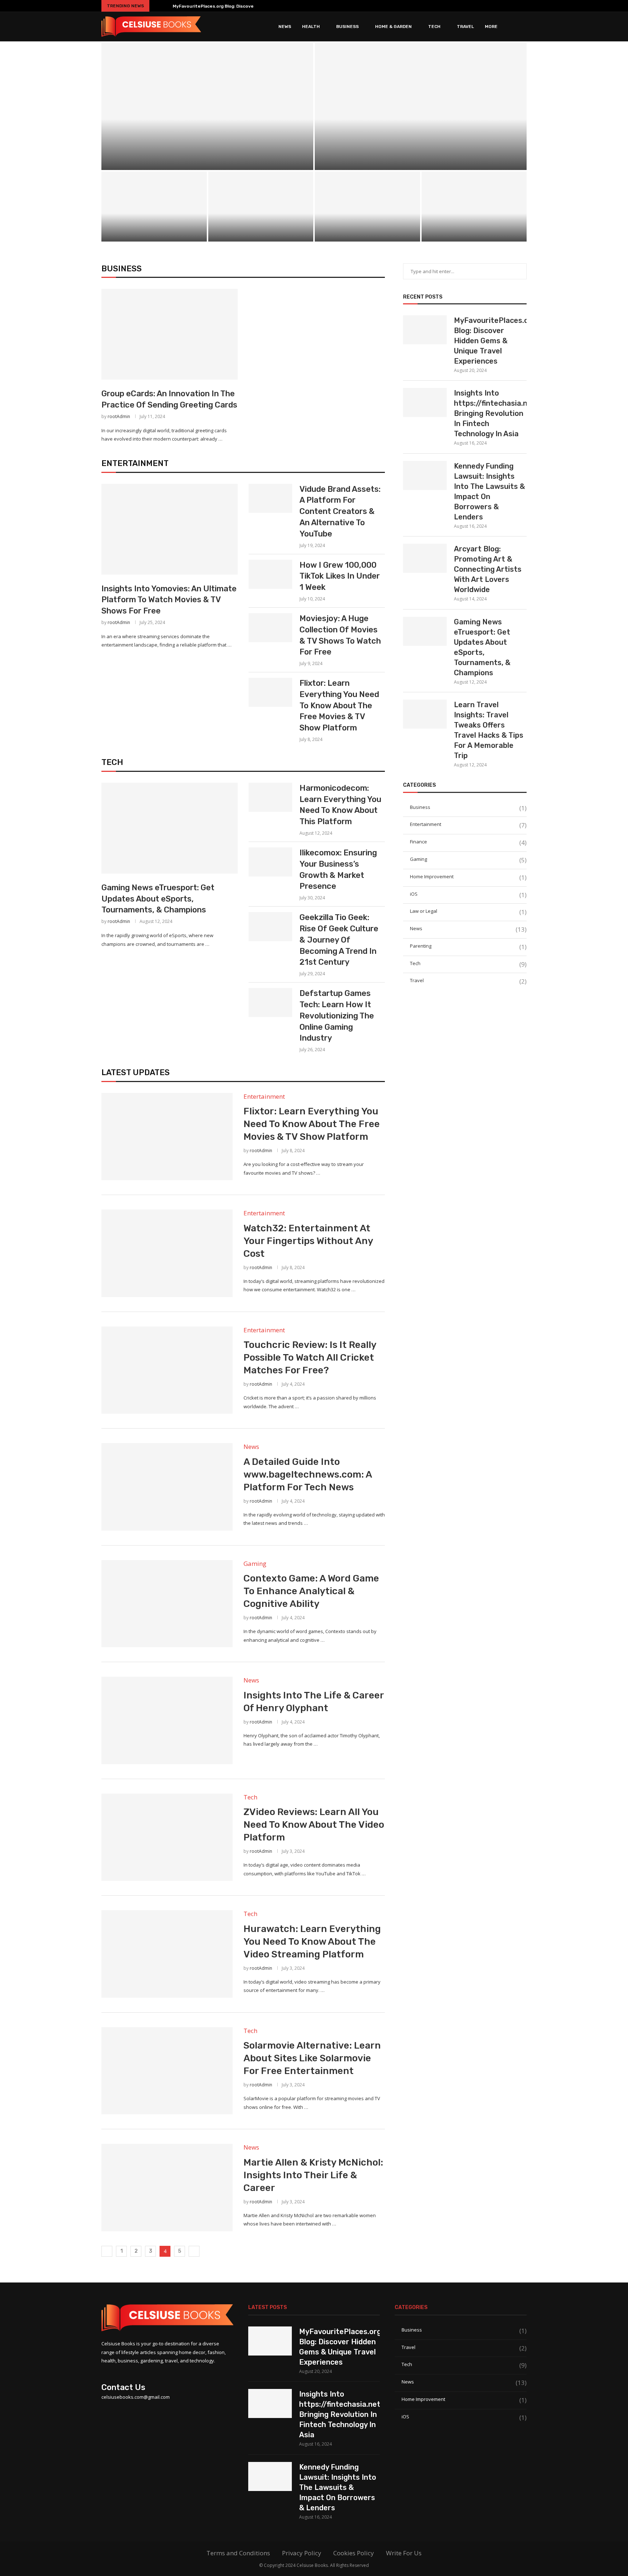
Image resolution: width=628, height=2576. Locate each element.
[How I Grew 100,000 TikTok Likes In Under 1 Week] (270, 574)
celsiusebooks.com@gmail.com (136, 2397)
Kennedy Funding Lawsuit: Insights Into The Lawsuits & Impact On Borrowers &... (154, 216)
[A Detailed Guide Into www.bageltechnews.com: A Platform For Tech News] (167, 1487)
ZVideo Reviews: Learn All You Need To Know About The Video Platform (314, 1825)
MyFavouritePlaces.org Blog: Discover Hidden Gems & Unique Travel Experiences (208, 145)
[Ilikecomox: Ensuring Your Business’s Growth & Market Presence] (270, 862)
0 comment (229, 161)
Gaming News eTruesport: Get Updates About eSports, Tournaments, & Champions (367, 211)
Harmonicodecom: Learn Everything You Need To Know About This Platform (340, 805)
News (285, 27)
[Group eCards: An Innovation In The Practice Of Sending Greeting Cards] (170, 334)
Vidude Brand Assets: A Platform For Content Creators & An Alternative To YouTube (340, 511)
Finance (468, 842)
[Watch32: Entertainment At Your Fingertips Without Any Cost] (167, 1253)
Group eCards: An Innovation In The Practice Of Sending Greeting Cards (169, 399)
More (491, 27)
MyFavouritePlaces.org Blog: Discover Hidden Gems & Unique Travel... (249, 6)
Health (311, 27)
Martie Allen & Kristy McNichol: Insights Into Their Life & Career (313, 2175)
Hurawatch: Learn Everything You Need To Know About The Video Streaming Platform (312, 1942)
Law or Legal (468, 911)
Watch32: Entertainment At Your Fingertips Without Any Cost (308, 1241)
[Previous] (156, 6)
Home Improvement (468, 877)
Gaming (468, 859)
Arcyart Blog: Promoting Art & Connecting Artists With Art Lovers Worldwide (261, 216)
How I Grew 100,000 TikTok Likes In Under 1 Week (340, 576)
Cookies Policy (354, 2553)
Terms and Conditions (238, 2553)
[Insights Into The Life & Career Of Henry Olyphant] (167, 1720)
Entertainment (135, 463)
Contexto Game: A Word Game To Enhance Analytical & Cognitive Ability (311, 1591)
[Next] (166, 6)
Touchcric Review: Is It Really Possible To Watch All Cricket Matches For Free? (310, 1358)
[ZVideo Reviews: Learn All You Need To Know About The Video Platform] (167, 1837)
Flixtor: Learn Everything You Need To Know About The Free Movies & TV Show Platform (339, 705)
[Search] (523, 27)
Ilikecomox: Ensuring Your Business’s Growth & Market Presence (338, 869)
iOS (468, 894)
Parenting (468, 946)
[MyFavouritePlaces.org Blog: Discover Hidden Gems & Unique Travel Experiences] (207, 106)
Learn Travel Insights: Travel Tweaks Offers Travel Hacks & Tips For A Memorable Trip (489, 730)
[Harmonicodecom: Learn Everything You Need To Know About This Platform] (270, 797)
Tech (434, 27)
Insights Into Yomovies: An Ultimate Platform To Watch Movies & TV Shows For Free (169, 600)
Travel (465, 27)
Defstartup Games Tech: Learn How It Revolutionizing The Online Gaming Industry (337, 1016)
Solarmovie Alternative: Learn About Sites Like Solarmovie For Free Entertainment (312, 2058)
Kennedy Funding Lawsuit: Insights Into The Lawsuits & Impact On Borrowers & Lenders (489, 491)
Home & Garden (393, 27)
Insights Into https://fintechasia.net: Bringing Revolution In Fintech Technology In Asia (421, 145)
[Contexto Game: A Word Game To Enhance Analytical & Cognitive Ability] (167, 1604)
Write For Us (404, 2553)
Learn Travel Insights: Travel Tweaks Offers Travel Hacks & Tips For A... (474, 216)
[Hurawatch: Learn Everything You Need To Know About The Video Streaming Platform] (167, 1954)
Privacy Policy (302, 2553)
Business (347, 27)
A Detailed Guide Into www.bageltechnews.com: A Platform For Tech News (308, 1475)
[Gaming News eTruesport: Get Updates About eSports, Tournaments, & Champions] (170, 828)
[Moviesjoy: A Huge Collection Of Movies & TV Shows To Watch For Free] (270, 628)
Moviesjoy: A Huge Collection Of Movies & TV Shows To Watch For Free (340, 635)
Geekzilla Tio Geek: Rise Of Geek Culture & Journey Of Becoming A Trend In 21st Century (339, 940)
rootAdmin (119, 416)
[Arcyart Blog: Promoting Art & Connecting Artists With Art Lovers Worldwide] (425, 558)
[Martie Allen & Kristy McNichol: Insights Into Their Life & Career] (167, 2187)
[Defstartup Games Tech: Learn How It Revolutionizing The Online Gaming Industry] (270, 1003)
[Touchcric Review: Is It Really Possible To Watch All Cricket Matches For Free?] (167, 1370)
